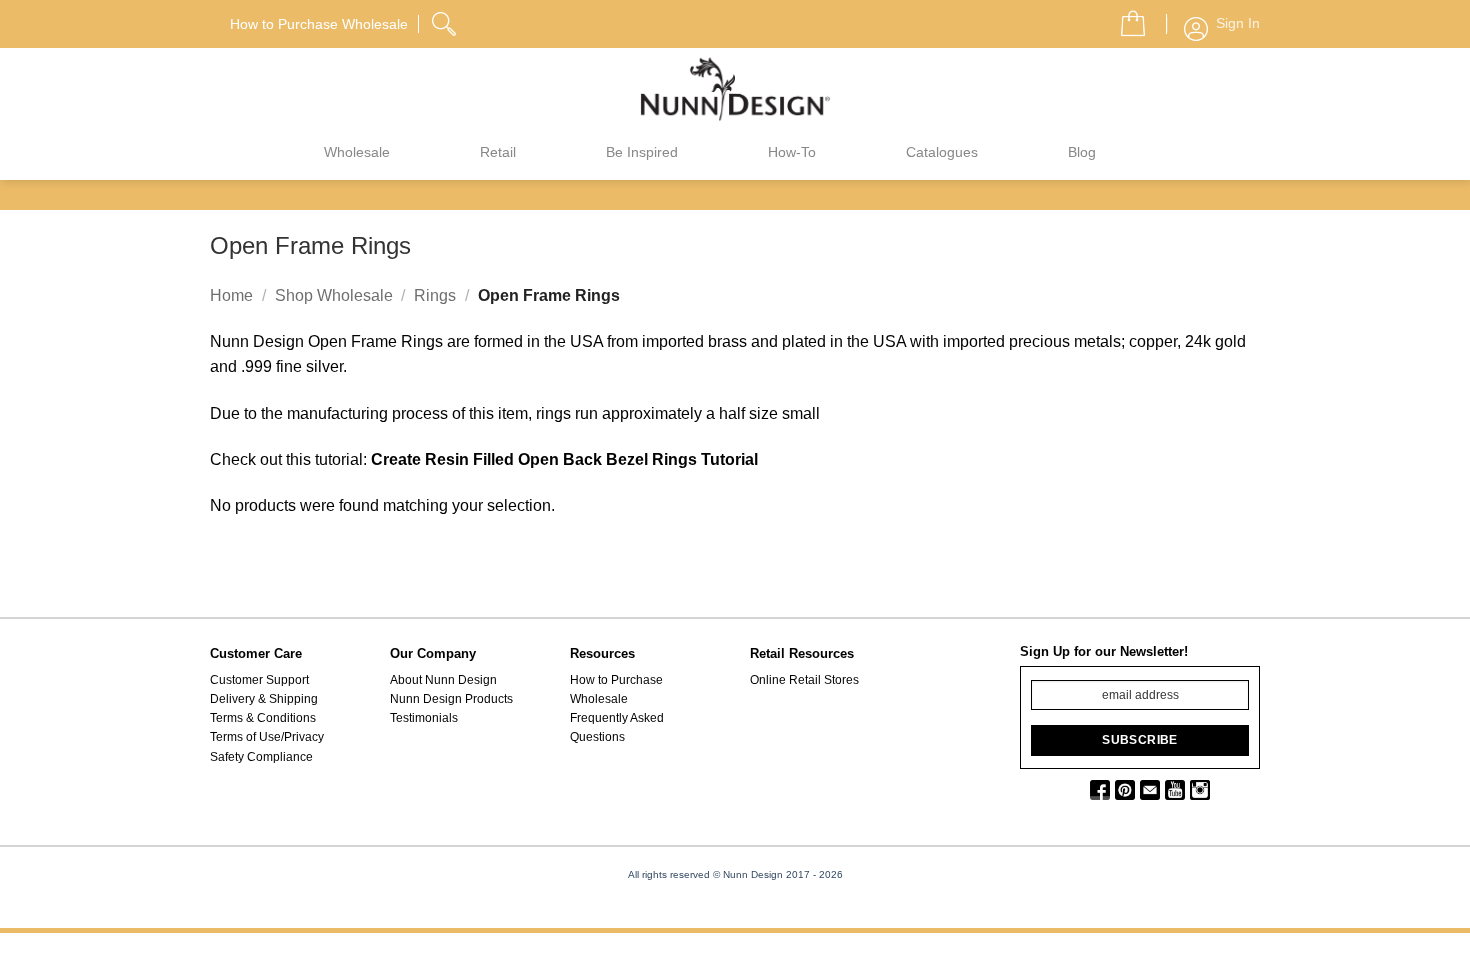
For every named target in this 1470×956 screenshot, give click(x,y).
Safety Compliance (261, 757)
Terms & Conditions (263, 718)
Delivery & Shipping (264, 699)
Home (231, 295)
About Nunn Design (443, 680)
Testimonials (424, 718)
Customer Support (259, 680)
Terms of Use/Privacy (267, 737)
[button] (1125, 18)
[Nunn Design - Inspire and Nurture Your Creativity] (735, 88)
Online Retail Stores (804, 680)
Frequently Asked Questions (617, 727)
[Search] (446, 21)
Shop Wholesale (334, 295)
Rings (435, 295)
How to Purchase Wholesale (616, 689)
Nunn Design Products (451, 699)
